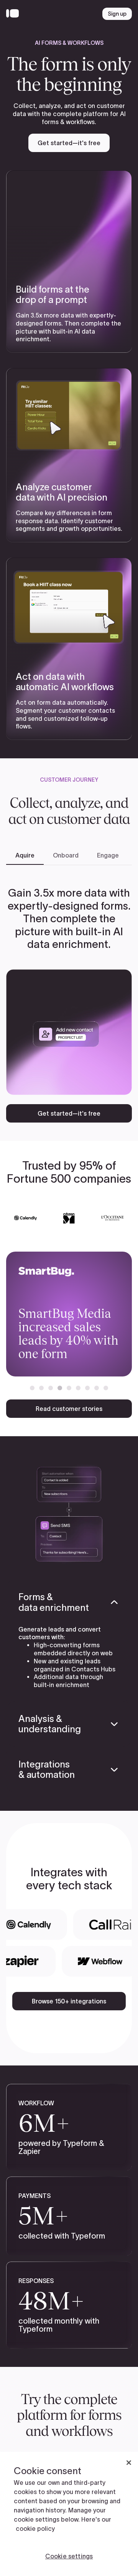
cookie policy (35, 2529)
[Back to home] (14, 14)
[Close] (129, 2463)
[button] (32, 1388)
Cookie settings (69, 2556)
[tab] (25, 856)
